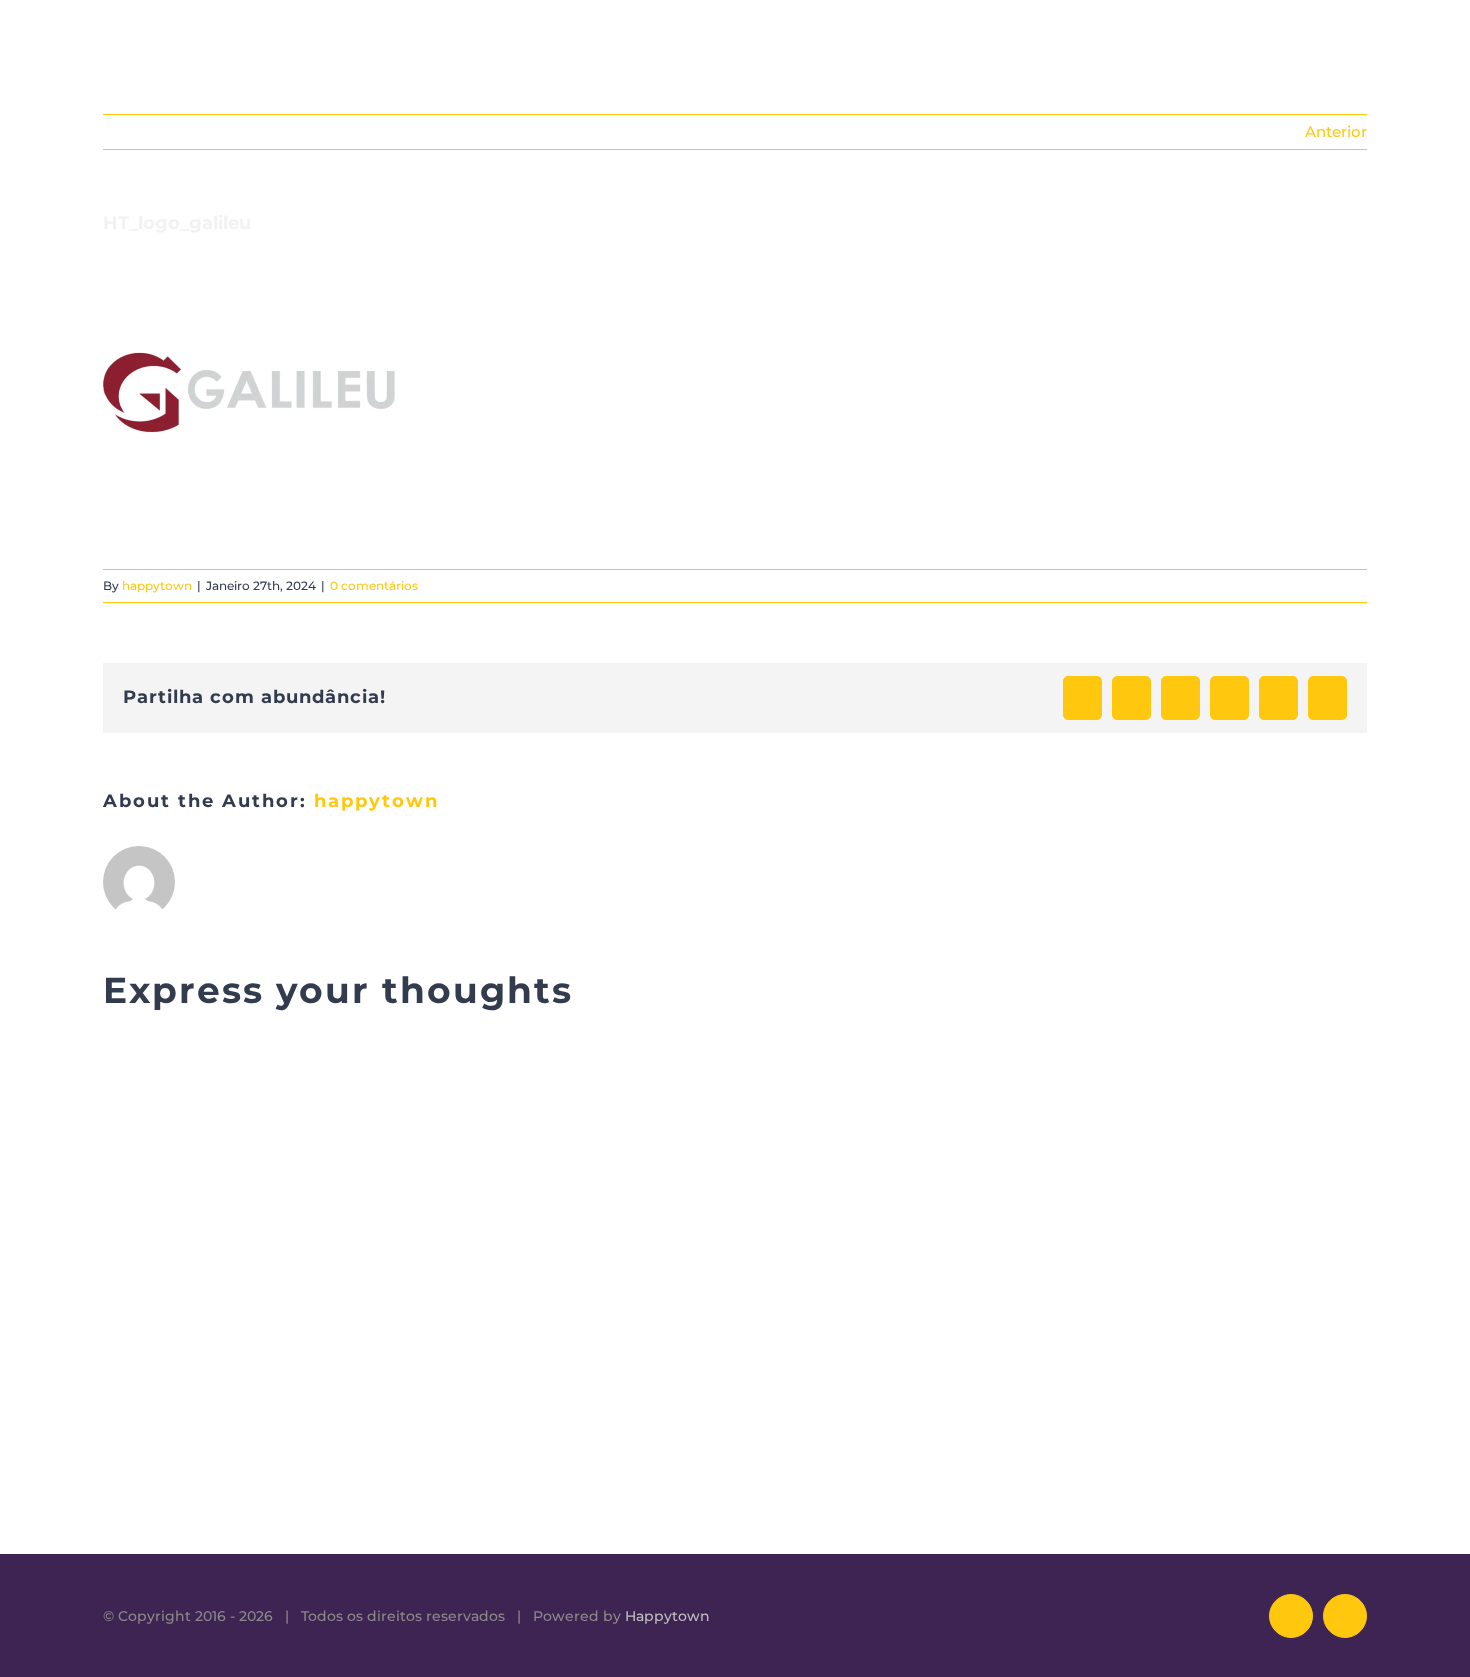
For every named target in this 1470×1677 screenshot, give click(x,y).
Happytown (667, 1616)
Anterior (1336, 131)
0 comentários (374, 585)
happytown (157, 585)
